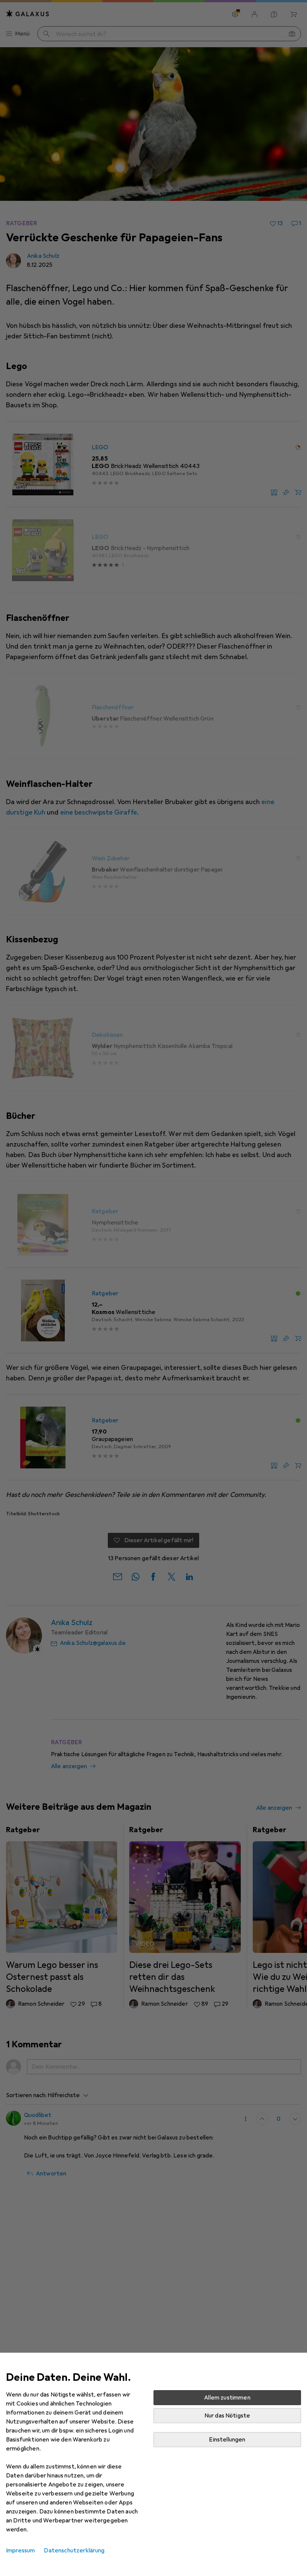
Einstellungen (227, 2440)
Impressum (20, 2551)
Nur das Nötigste (227, 2416)
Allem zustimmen (227, 2398)
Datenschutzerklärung (74, 2551)
